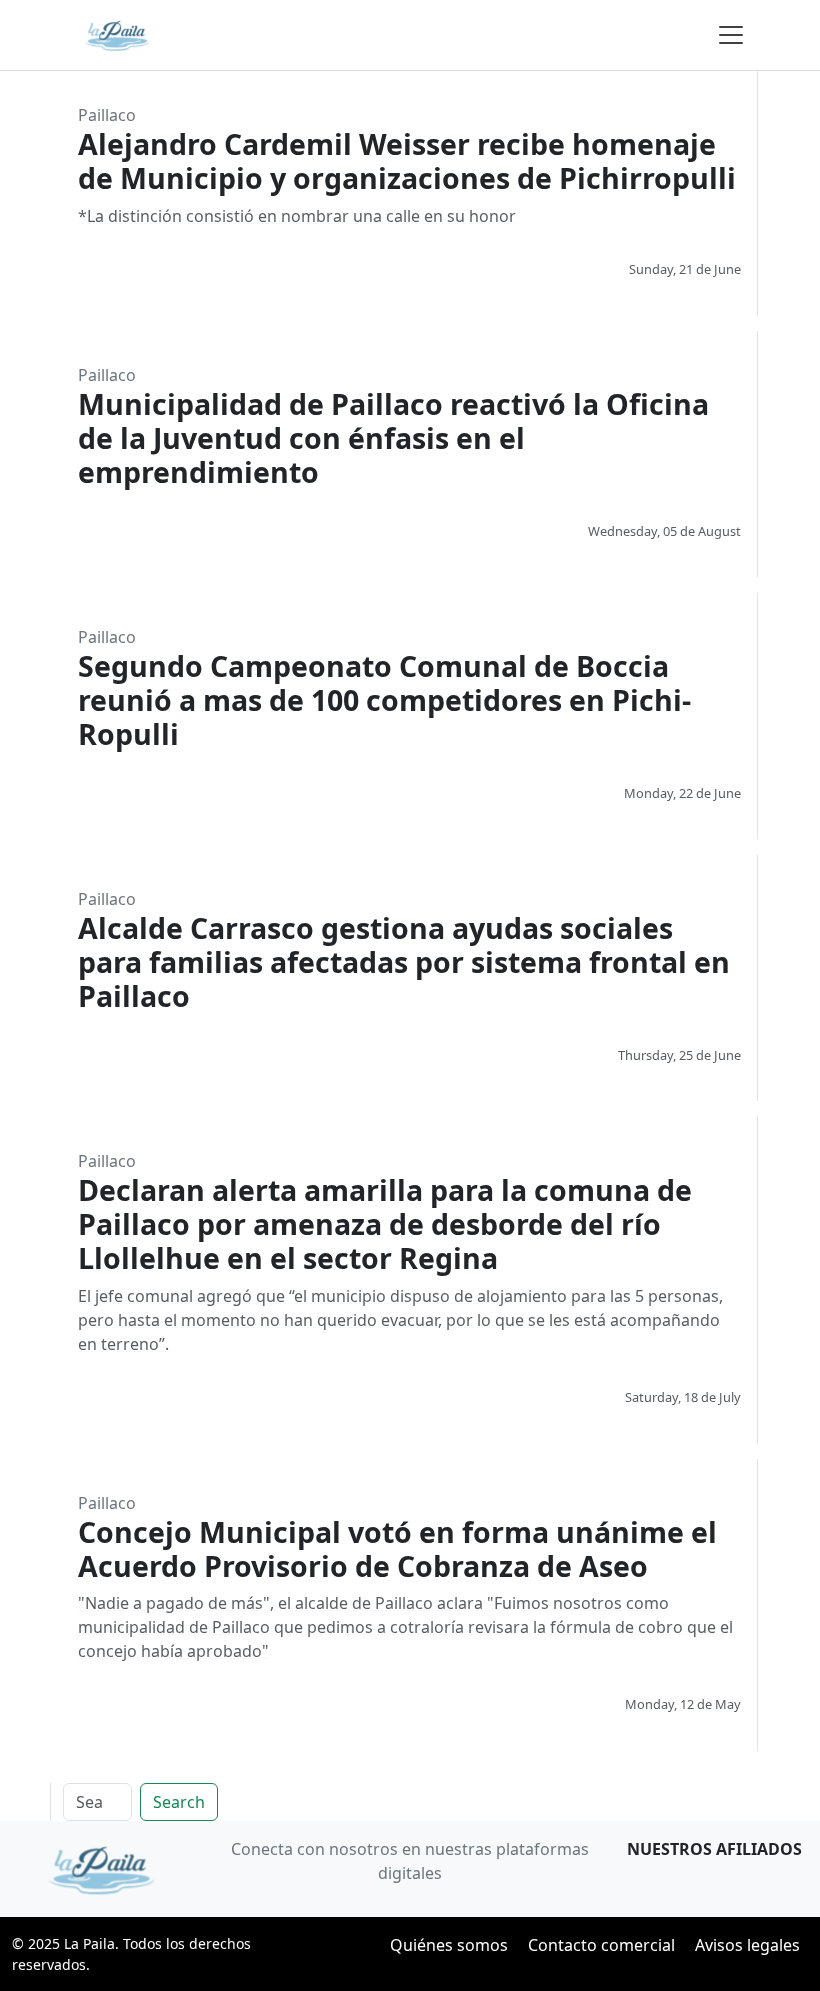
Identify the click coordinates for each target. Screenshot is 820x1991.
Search (179, 1802)
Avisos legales (747, 1945)
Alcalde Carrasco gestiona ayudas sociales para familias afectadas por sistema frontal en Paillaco (404, 962)
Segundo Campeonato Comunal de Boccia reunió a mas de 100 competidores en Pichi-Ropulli (384, 700)
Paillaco (107, 115)
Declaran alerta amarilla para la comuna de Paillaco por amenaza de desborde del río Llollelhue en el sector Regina (385, 1224)
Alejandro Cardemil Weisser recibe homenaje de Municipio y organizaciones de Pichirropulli (407, 160)
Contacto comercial (601, 1945)
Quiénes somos (449, 1945)
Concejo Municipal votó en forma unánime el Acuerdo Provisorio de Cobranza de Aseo (397, 1548)
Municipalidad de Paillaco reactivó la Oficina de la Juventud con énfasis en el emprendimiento (393, 438)
